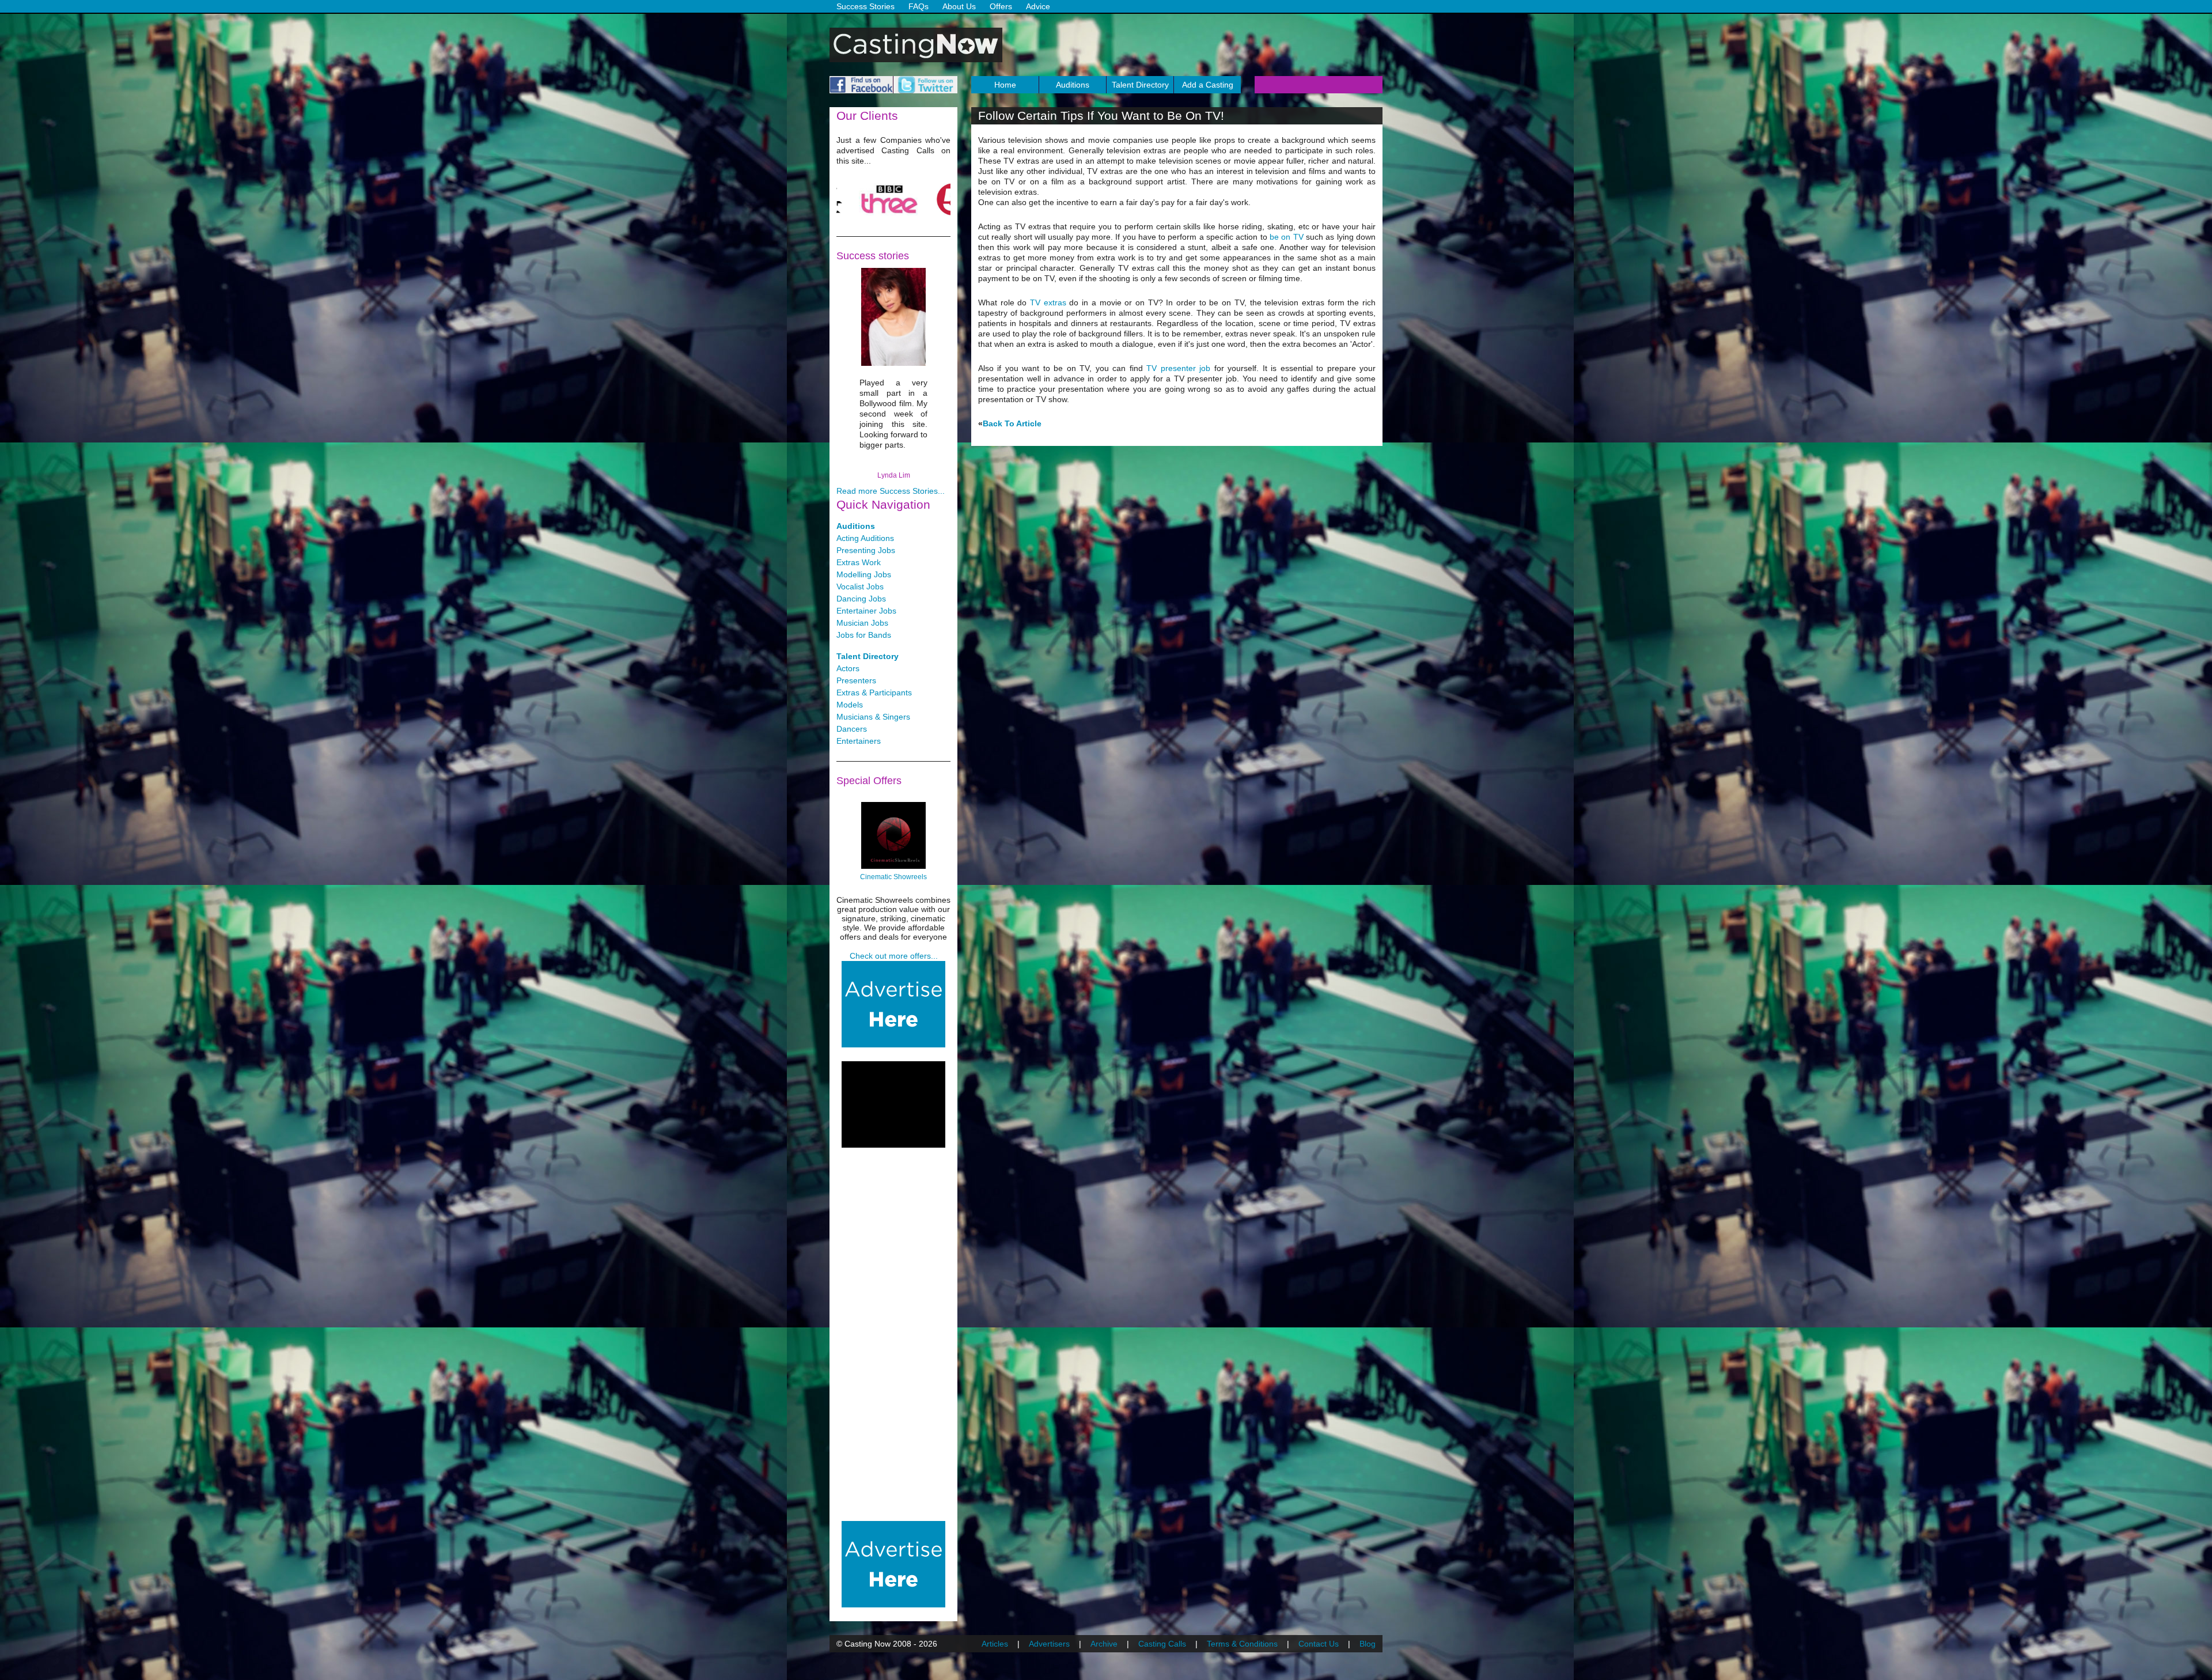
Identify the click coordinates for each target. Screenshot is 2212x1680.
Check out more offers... (894, 956)
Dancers (852, 729)
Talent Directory (1140, 85)
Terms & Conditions (1242, 1644)
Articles (995, 1644)
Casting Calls (1162, 1644)
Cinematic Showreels (893, 877)
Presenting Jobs (866, 550)
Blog (1368, 1644)
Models (850, 705)
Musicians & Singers (873, 717)
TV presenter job (1178, 368)
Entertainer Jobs (866, 611)
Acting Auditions (865, 538)
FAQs (918, 6)
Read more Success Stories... (891, 491)
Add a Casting (1208, 85)
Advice (1038, 6)
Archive (1104, 1644)
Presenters (856, 680)
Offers (1001, 6)
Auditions (1073, 85)
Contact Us (1319, 1644)
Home (1005, 85)
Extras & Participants (874, 693)
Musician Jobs (862, 623)
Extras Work (859, 562)
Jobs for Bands (864, 635)
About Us (959, 6)
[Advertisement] (893, 1104)
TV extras (1048, 302)
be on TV (1287, 237)
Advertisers (1049, 1644)
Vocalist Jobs (860, 587)
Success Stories (866, 6)
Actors (848, 668)
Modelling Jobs (864, 574)
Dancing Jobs (861, 599)
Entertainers (859, 741)
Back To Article (1012, 423)
